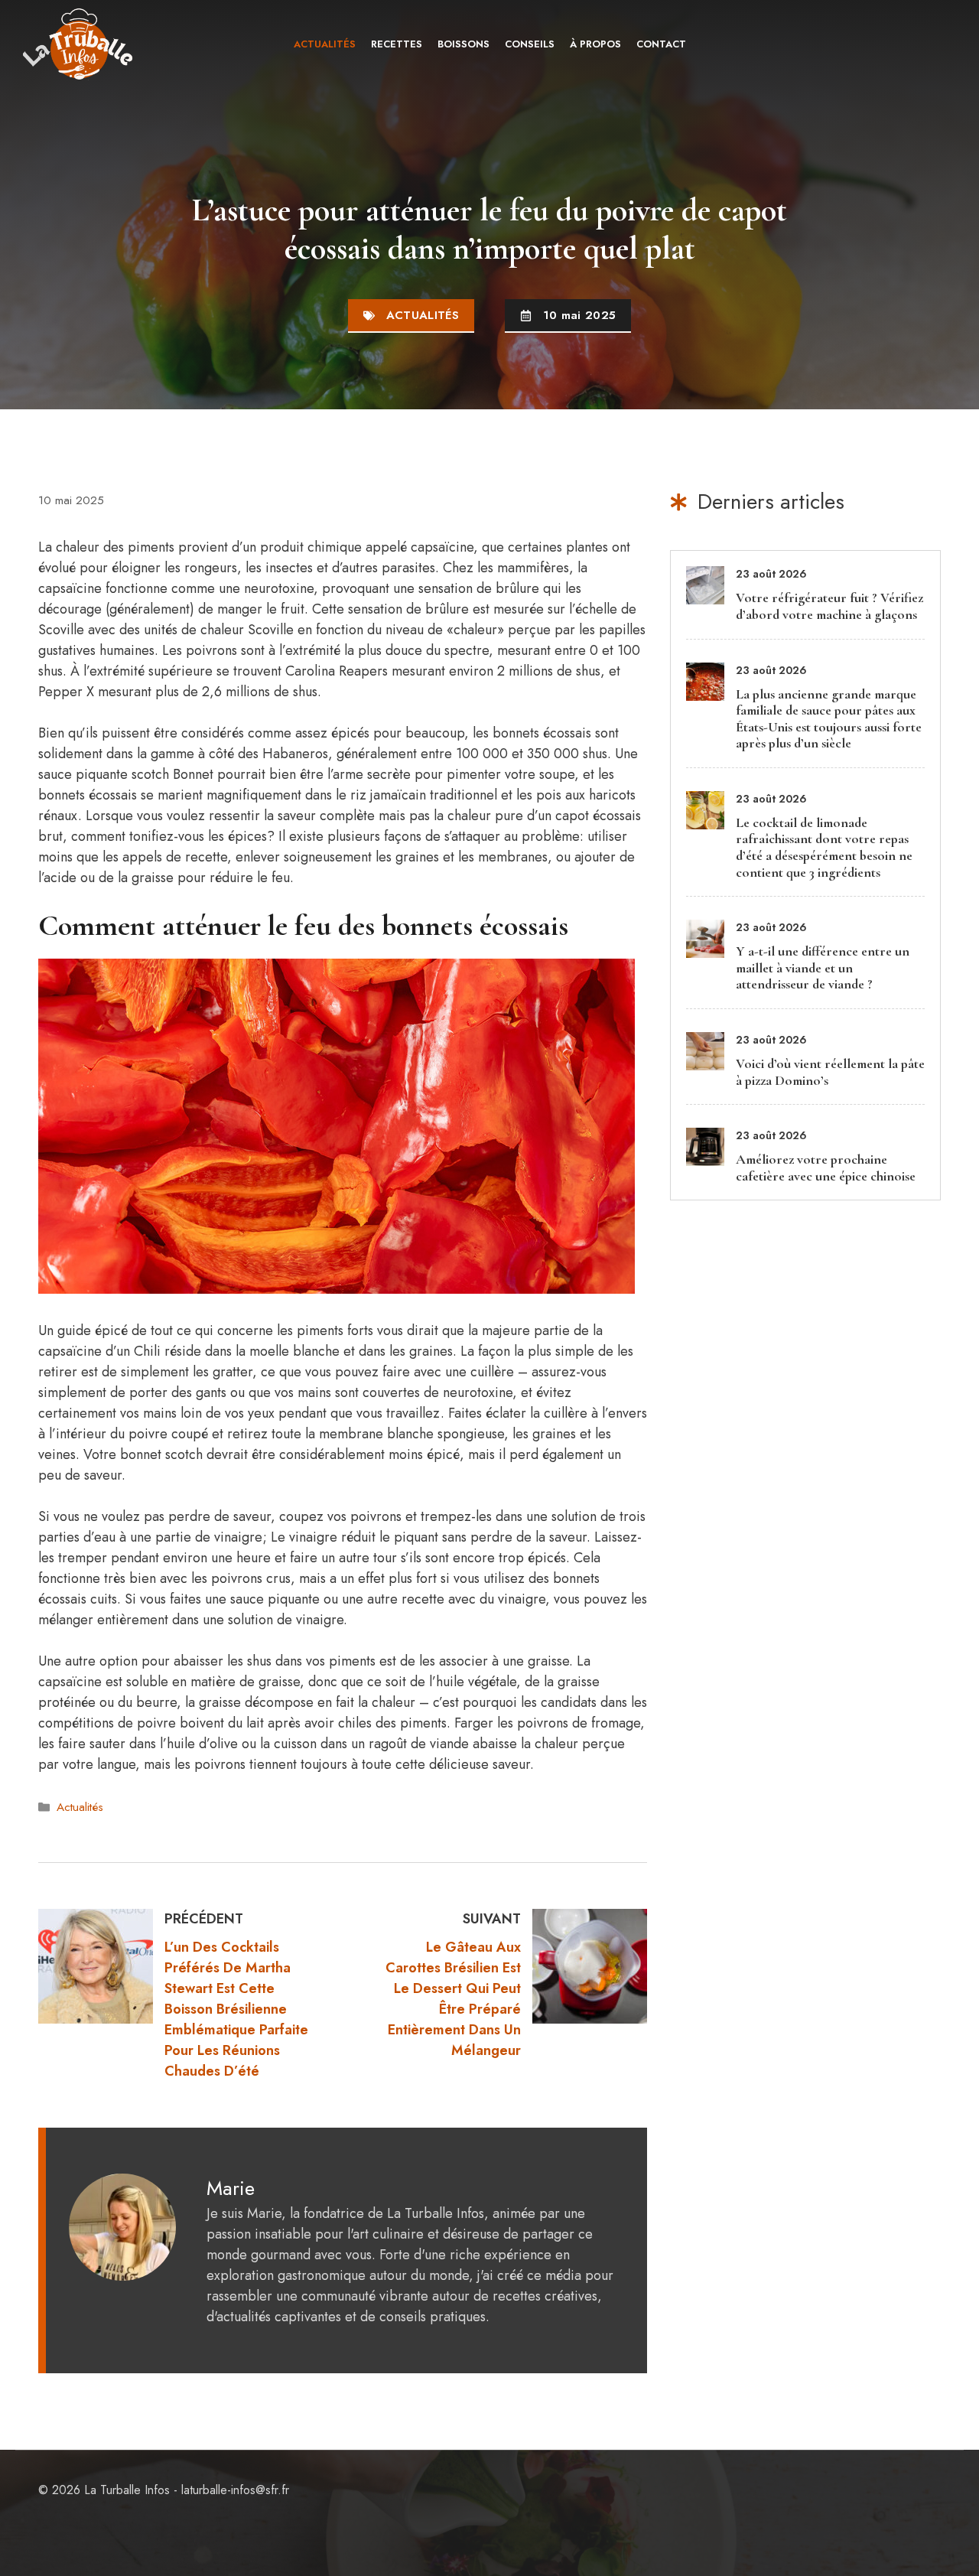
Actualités (325, 44)
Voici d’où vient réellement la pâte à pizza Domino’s (830, 1072)
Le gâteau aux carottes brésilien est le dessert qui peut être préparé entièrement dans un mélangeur (453, 1999)
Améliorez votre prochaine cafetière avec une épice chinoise (826, 1168)
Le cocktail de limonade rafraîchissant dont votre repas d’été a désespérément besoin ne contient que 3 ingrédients (824, 847)
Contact (661, 44)
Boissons (463, 44)
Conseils (530, 44)
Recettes (397, 44)
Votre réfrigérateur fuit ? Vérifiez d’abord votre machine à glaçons (829, 606)
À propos (595, 44)
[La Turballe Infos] (79, 44)
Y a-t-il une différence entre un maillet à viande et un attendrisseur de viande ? (823, 967)
